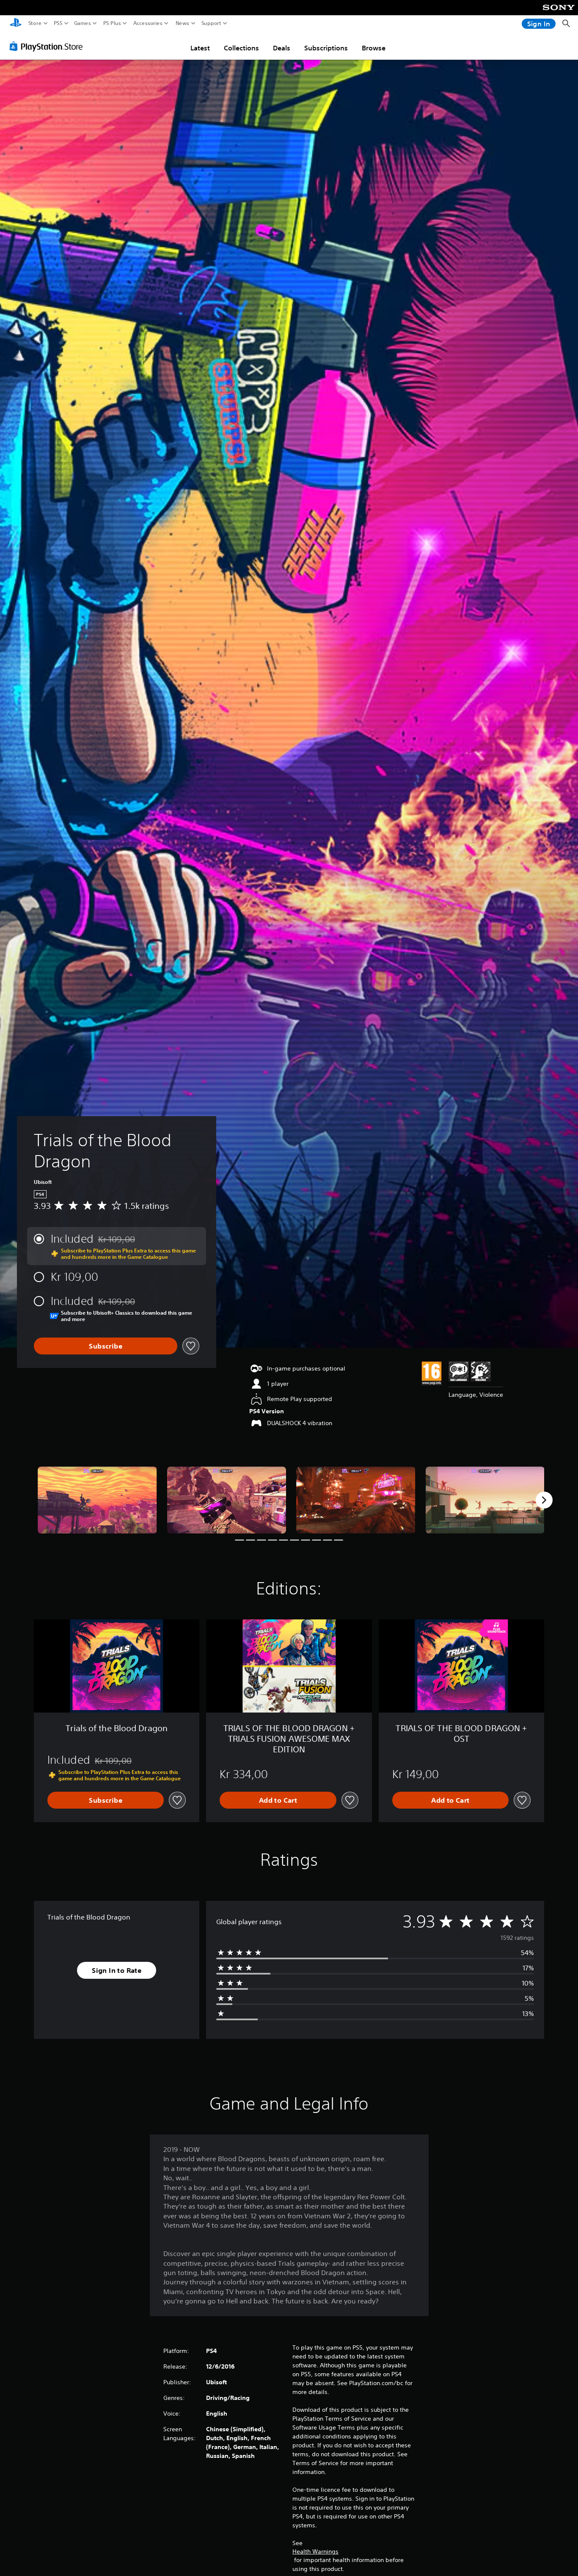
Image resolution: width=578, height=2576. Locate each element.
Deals (282, 48)
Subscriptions (326, 48)
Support (212, 23)
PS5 (58, 23)
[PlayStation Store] (48, 46)
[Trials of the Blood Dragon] (97, 1500)
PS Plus (112, 23)
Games (83, 23)
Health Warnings (315, 2551)
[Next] (544, 1500)
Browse (374, 48)
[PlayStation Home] (16, 23)
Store (35, 23)
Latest (200, 48)
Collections (241, 48)
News (183, 23)
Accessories (148, 23)
